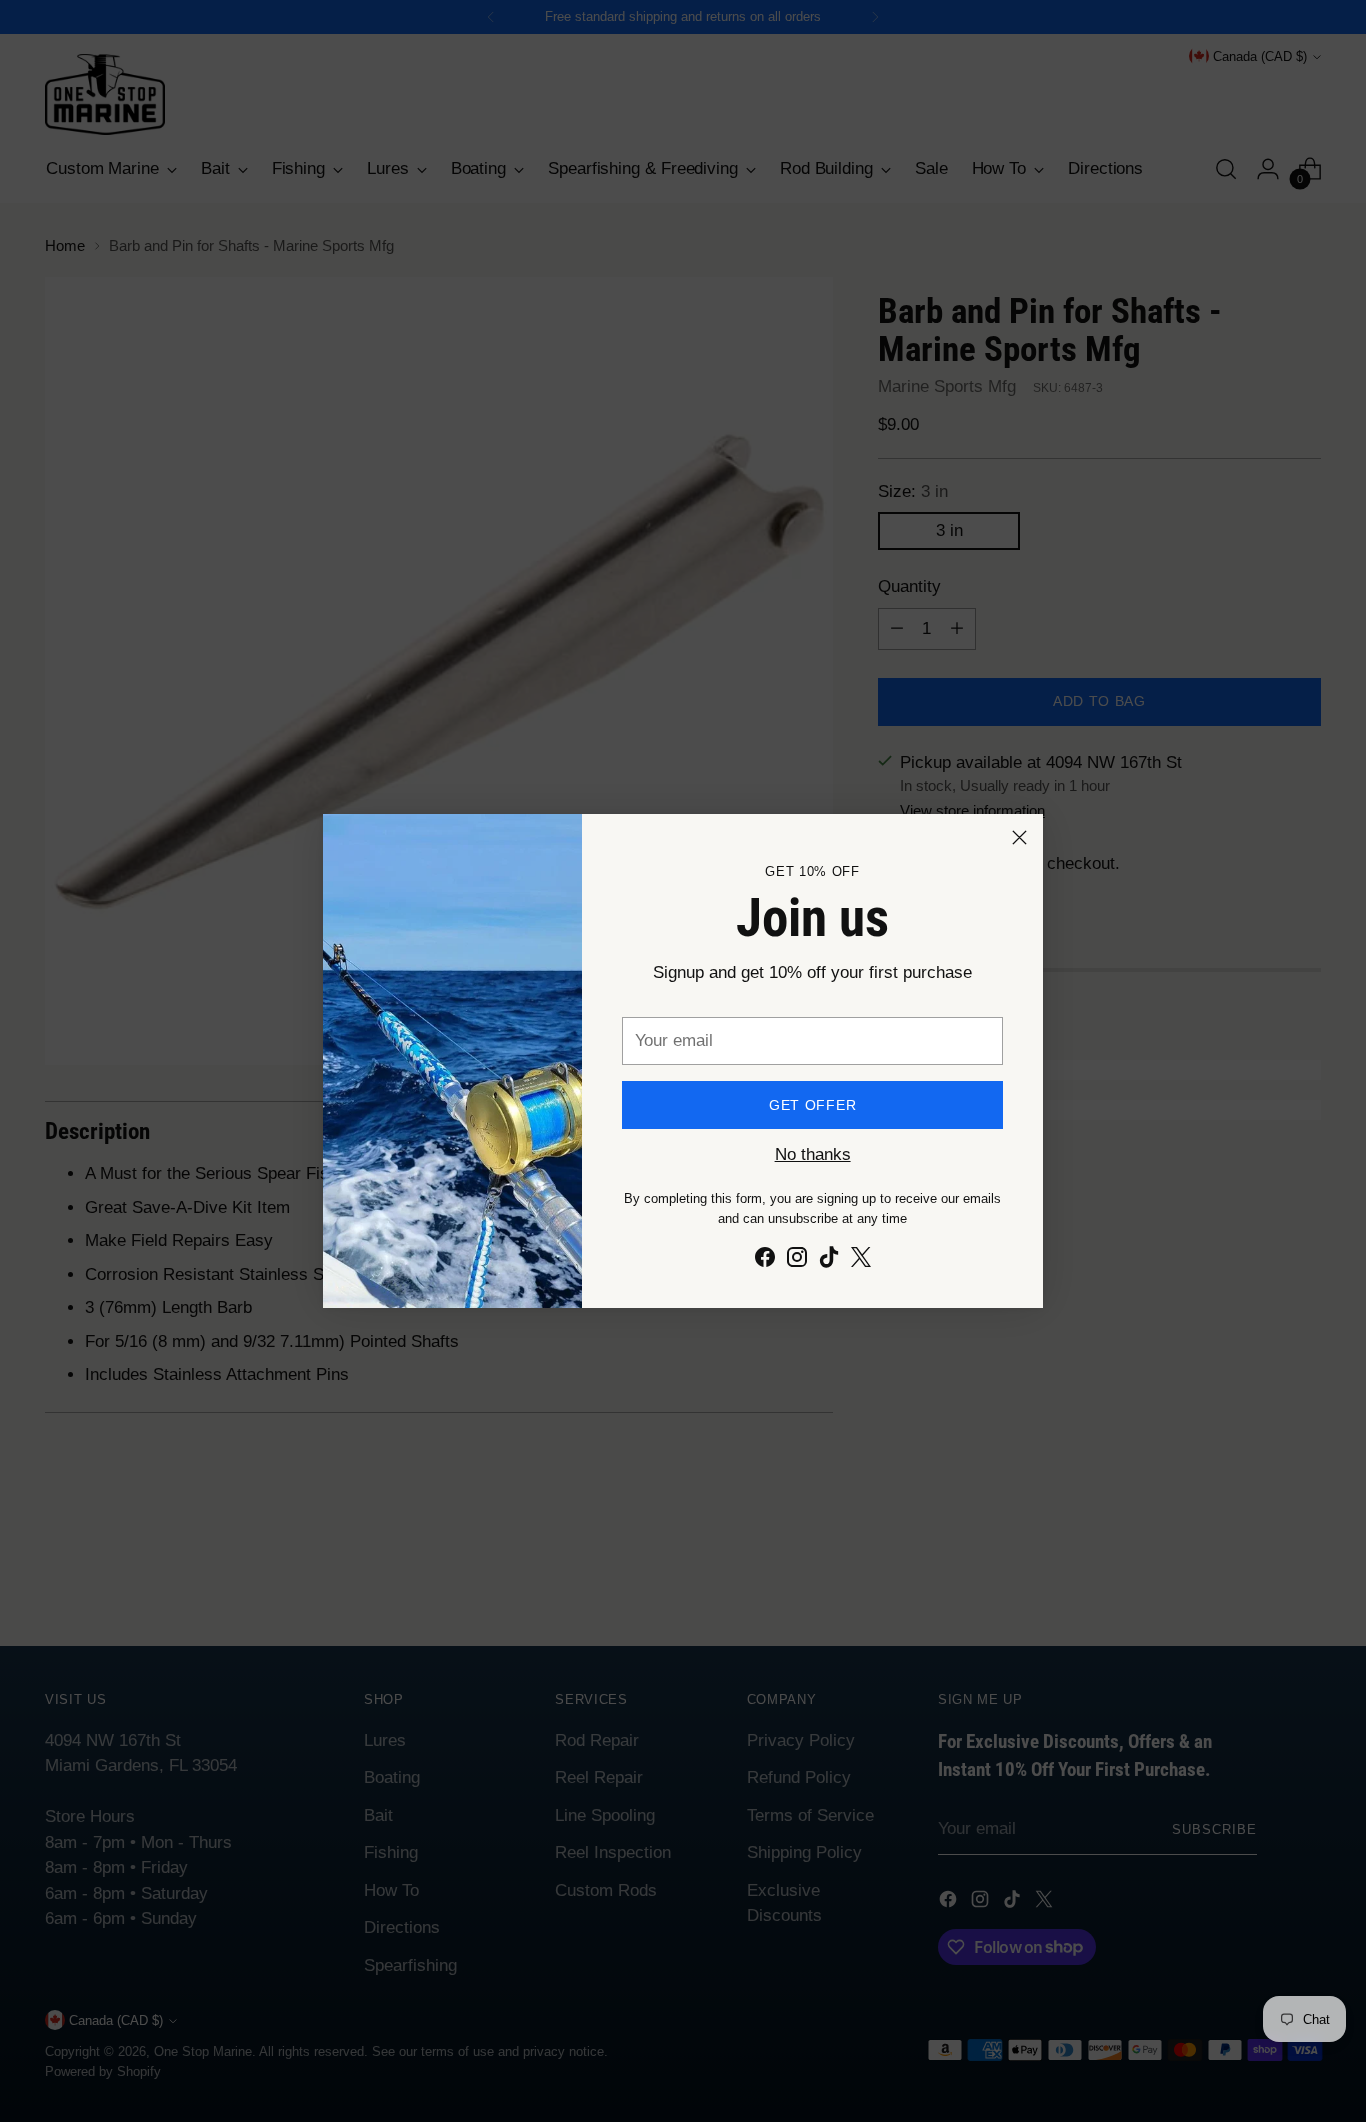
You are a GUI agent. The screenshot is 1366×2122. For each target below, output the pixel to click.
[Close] (1019, 837)
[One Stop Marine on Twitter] (861, 1261)
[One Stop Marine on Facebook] (765, 1261)
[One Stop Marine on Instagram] (797, 1261)
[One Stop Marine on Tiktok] (829, 1261)
